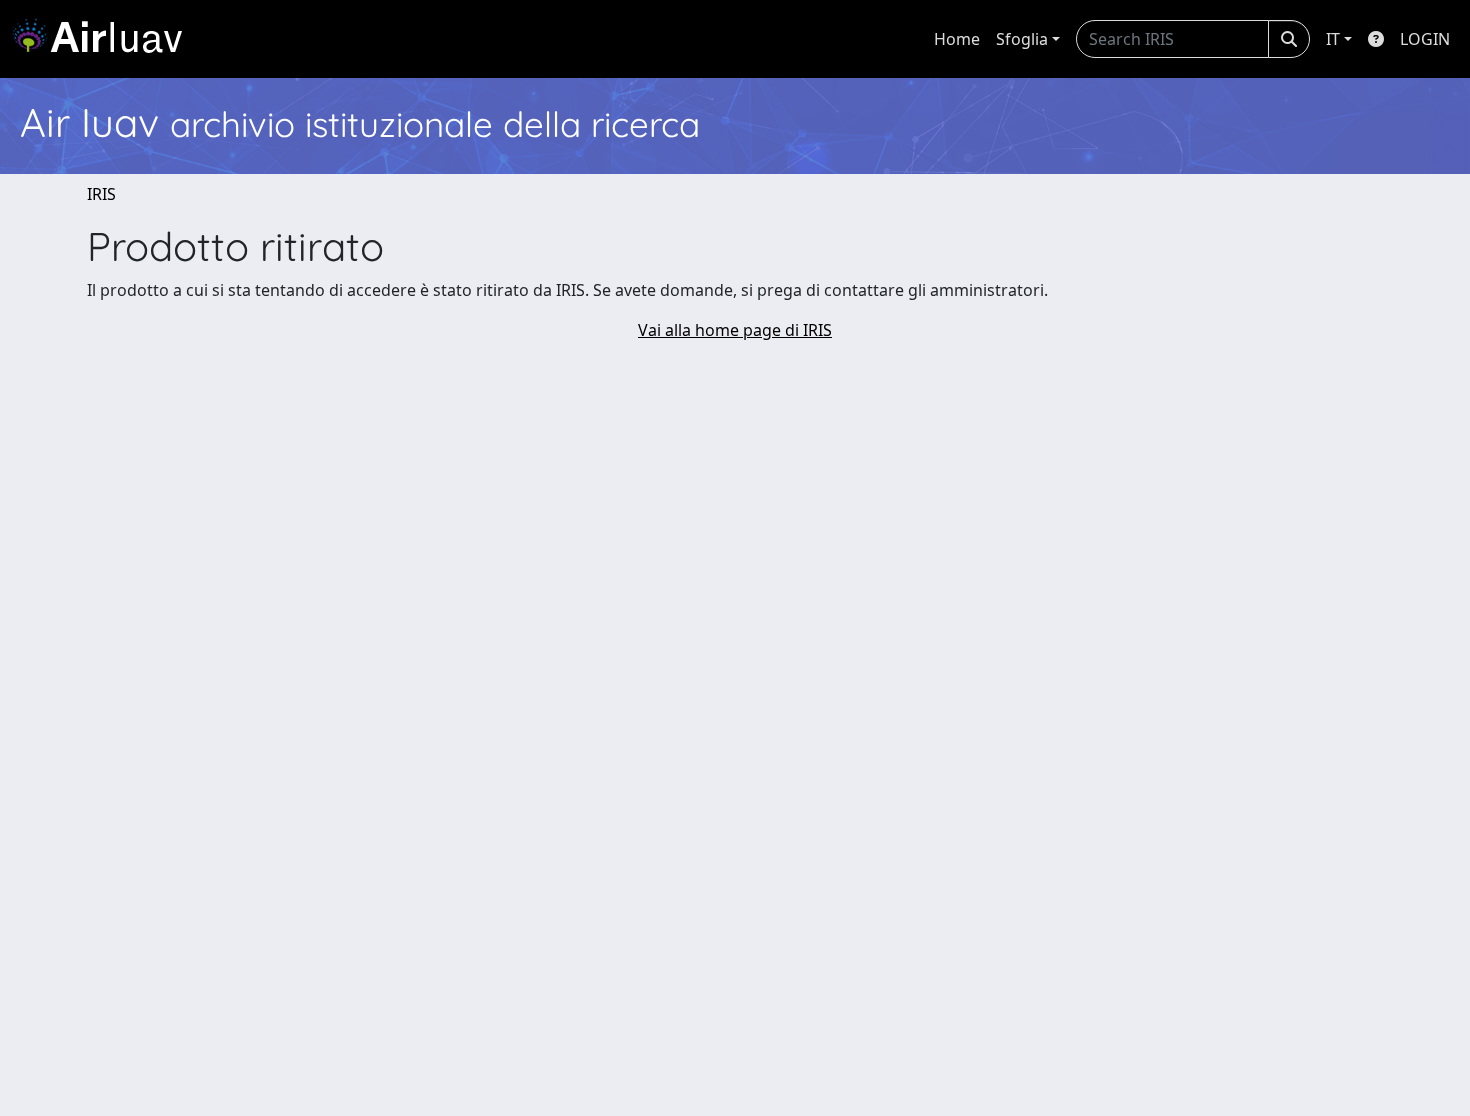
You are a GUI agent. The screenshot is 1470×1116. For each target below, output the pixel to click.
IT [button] (1333, 39)
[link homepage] (105, 39)
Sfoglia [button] (1022, 39)
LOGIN (1425, 39)
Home (957, 39)
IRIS (101, 194)
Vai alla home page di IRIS (735, 330)
